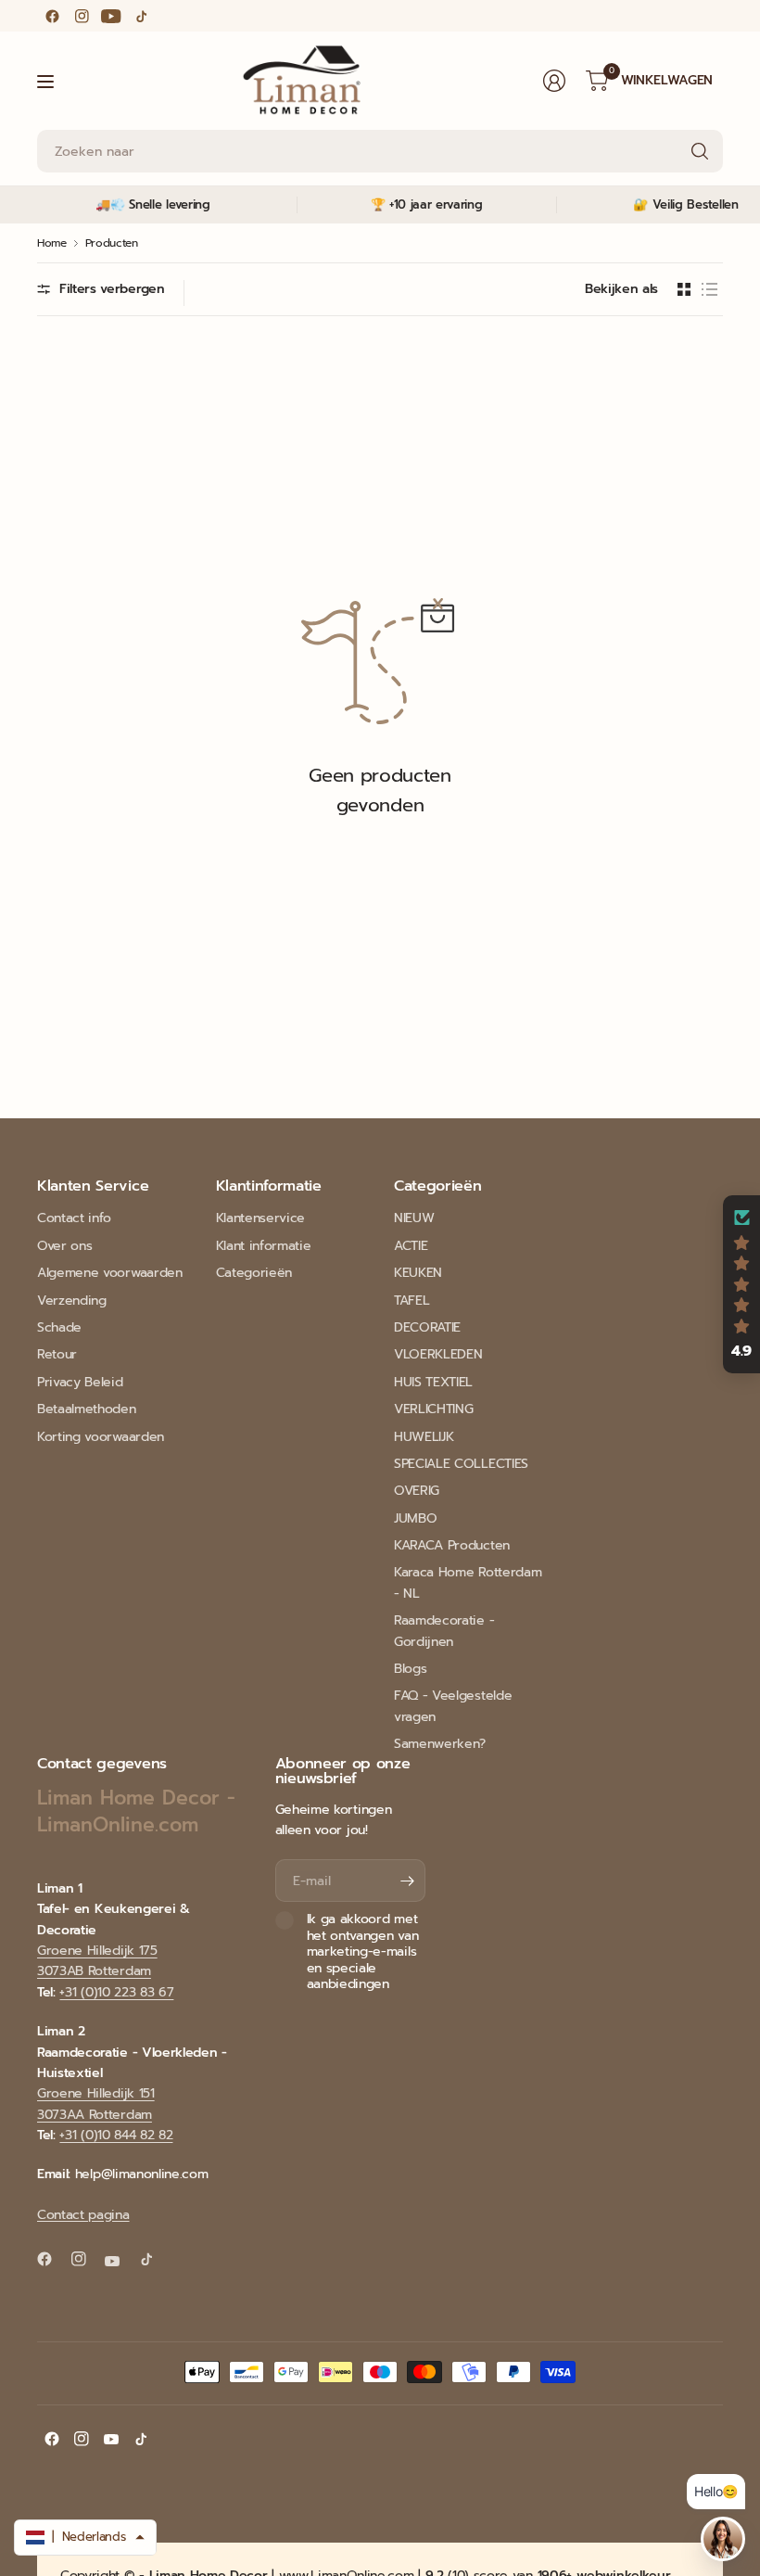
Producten (112, 243)
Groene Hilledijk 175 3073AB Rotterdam (97, 1961)
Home (52, 243)
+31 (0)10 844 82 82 (116, 2135)
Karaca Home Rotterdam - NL (468, 1582)
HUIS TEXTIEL (433, 1382)
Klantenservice (261, 1218)
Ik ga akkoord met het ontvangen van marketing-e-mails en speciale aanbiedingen (363, 1952)
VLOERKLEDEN (438, 1354)
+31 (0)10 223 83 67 (116, 1992)
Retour (57, 1354)
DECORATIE (427, 1327)
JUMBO (415, 1518)
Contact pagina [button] (83, 2215)
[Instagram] (82, 16)
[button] (741, 1284)
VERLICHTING (433, 1409)
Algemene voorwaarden (110, 1273)
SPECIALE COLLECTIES (461, 1464)
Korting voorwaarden (101, 1437)
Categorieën (254, 1273)
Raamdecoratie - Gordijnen (444, 1631)
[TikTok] (141, 16)
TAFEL (412, 1301)
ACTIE (411, 1246)
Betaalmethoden (87, 1409)
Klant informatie (264, 1246)
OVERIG (417, 1491)
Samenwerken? (440, 1744)
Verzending (72, 1301)
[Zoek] (700, 151)
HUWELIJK (424, 1437)
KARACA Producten (452, 1545)
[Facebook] (52, 16)
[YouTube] (111, 16)
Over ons (64, 1246)
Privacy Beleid (80, 1382)
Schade (59, 1327)
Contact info (74, 1218)
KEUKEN (418, 1273)
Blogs (410, 1669)
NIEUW (414, 1218)
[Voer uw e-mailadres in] (407, 1881)
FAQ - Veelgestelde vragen (453, 1706)
